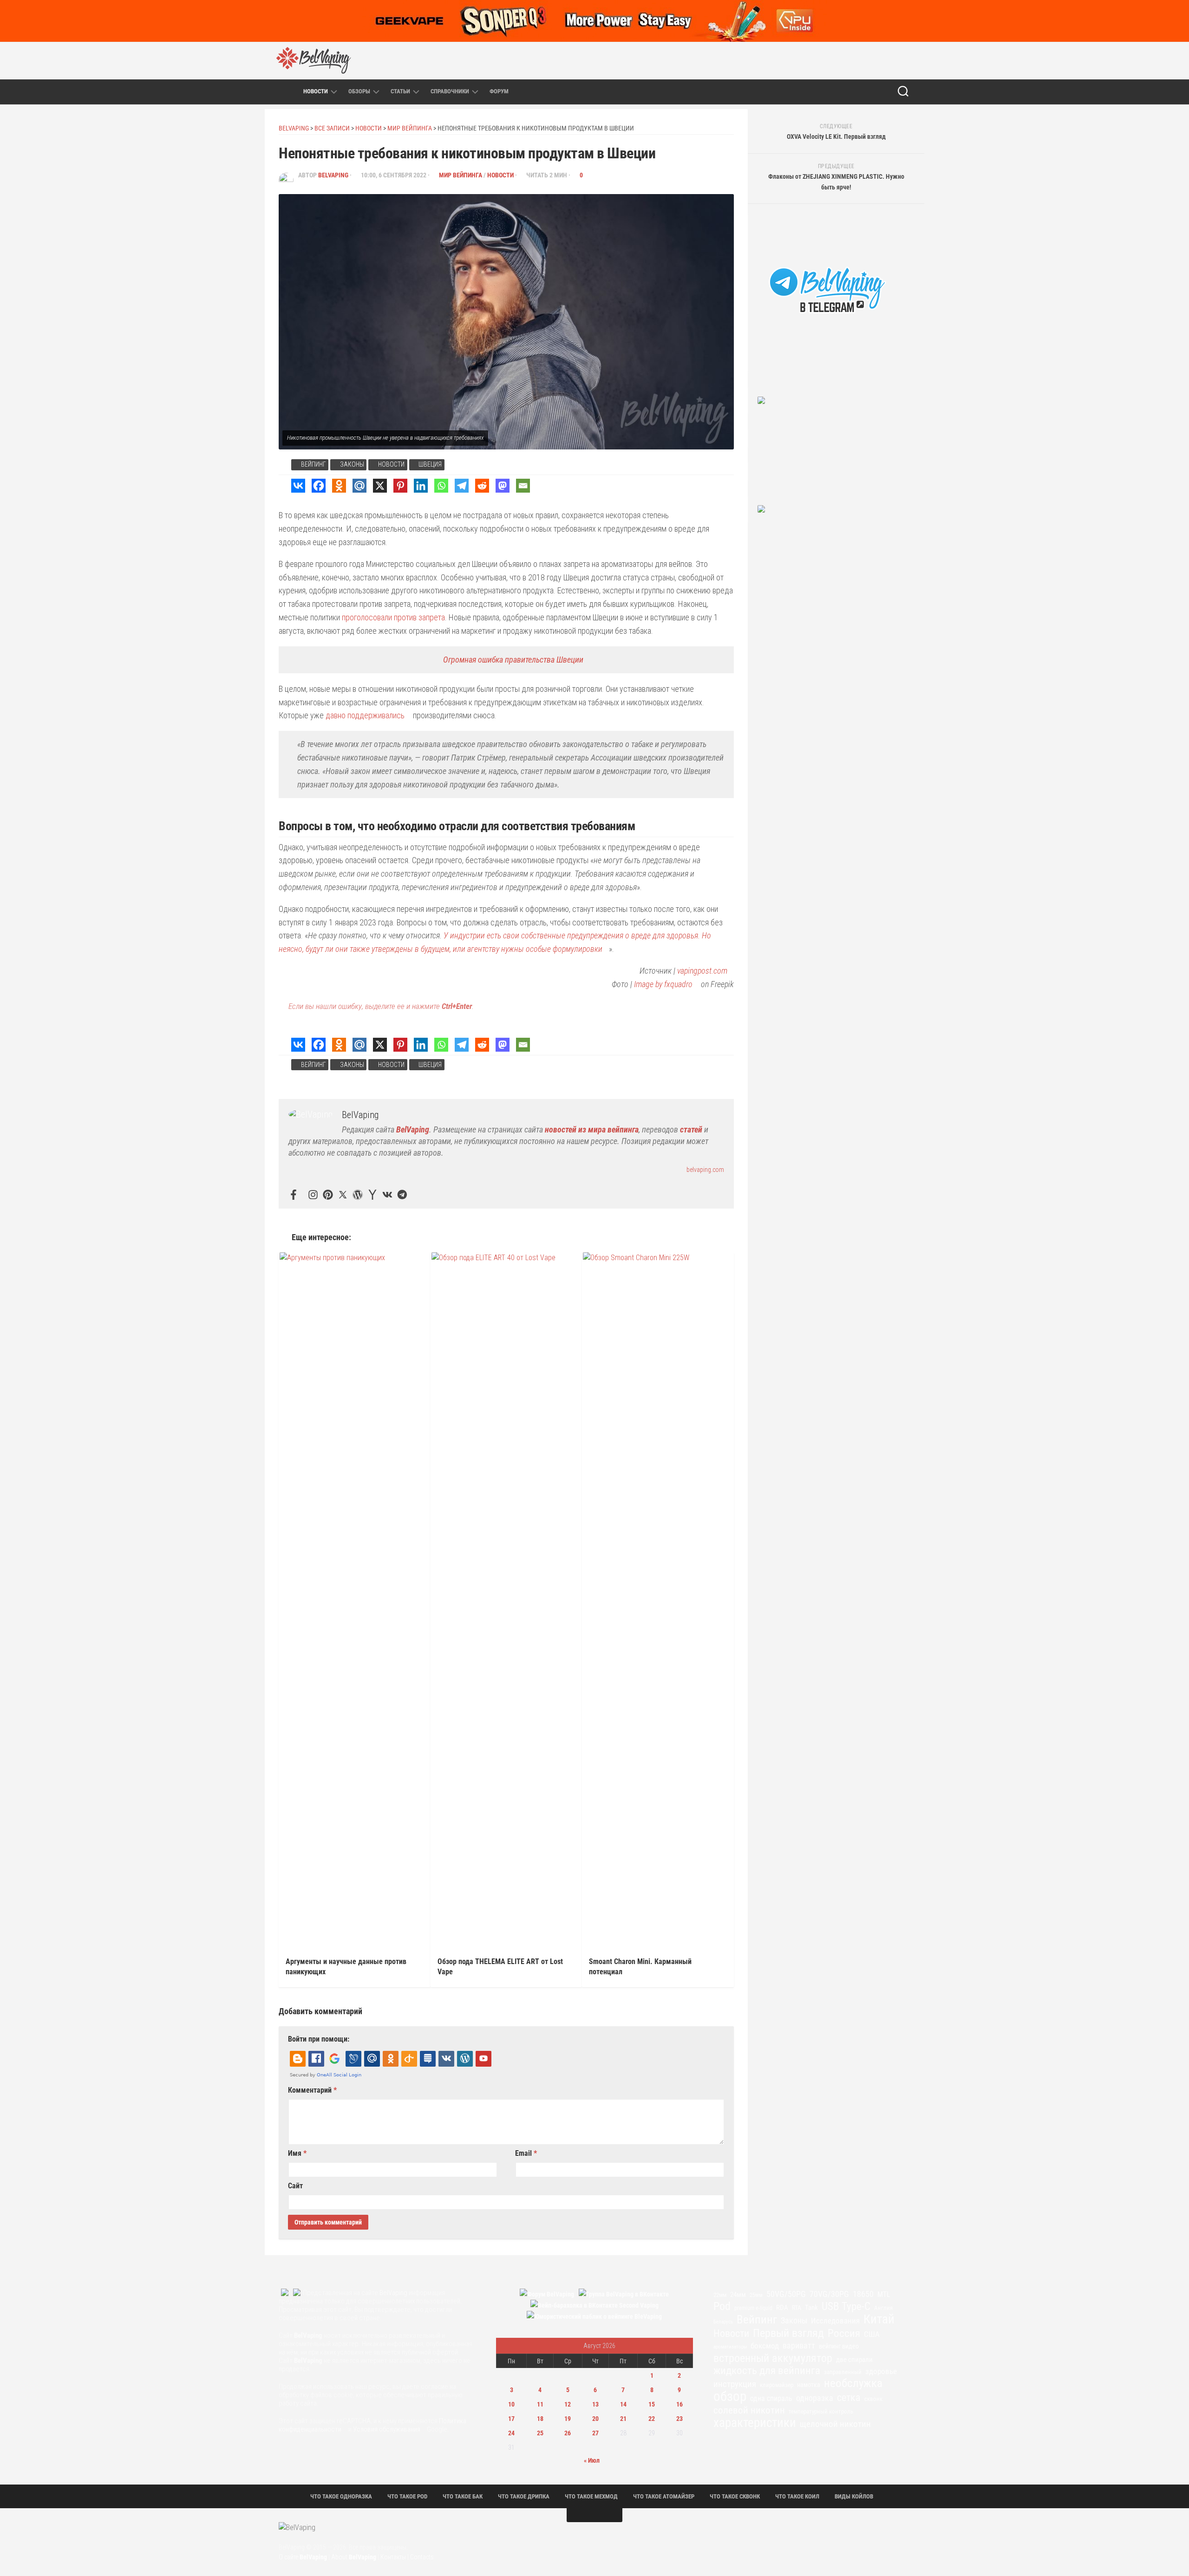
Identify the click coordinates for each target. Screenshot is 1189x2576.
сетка (849, 2398)
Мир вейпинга (461, 175)
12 (568, 2404)
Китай (879, 2319)
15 (652, 2404)
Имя (297, 2153)
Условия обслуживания (387, 2429)
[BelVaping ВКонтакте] (821, 60)
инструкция (735, 2384)
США (872, 2334)
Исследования (835, 2321)
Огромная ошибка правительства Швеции (513, 660)
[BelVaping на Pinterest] (860, 60)
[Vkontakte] (298, 486)
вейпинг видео (839, 2346)
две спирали (854, 2360)
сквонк (873, 2399)
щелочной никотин (835, 2424)
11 (540, 2404)
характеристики (755, 2423)
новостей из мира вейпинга (592, 1129)
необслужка (853, 2383)
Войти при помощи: (319, 2039)
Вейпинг (314, 464)
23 (679, 2419)
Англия (883, 2308)
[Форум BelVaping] (782, 60)
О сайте (303, 2557)
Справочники (450, 91)
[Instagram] (313, 1195)
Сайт (295, 2186)
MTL (884, 2294)
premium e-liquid (753, 2308)
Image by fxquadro (663, 984)
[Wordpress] (358, 1195)
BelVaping (333, 175)
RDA (782, 2308)
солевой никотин (749, 2410)
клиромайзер (777, 2385)
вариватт (799, 2346)
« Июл (592, 2460)
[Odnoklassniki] (339, 486)
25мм (756, 2295)
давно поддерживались (365, 715)
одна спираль (771, 2398)
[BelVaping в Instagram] (840, 60)
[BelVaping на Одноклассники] (899, 60)
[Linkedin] (421, 486)
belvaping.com (705, 1170)
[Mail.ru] (359, 486)
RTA (797, 2308)
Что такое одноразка (341, 2496)
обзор (730, 2396)
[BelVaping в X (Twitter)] (879, 60)
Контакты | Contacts (407, 2557)
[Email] (523, 486)
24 (511, 2433)
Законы (352, 464)
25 (540, 2433)
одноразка (815, 2398)
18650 (863, 2294)
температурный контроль (821, 2411)
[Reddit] (482, 486)
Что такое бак (463, 2496)
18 (540, 2419)
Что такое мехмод (591, 2496)
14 (623, 2404)
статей (691, 1129)
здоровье (881, 2371)
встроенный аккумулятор (773, 2358)
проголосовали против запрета (393, 617)
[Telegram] (462, 486)
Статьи (400, 91)
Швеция (430, 464)
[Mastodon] (503, 486)
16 (679, 2404)
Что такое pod (407, 2496)
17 (511, 2419)
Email (526, 2153)
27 (595, 2433)
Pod (722, 2306)
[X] (380, 486)
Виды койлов (854, 2496)
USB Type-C (846, 2307)
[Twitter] (343, 1195)
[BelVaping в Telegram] (801, 60)
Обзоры (359, 91)
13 (595, 2404)
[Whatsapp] (441, 486)
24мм (738, 2295)
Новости (316, 91)
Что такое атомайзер (664, 2496)
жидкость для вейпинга (767, 2371)
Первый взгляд (788, 2333)
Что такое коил (797, 2496)
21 (623, 2419)
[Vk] (387, 1195)
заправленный (843, 2372)
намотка (809, 2385)
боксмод (765, 2346)
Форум (499, 91)
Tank (811, 2308)
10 (511, 2404)
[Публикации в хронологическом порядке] (291, 91)
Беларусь (723, 2322)
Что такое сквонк (735, 2496)
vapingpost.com (702, 971)
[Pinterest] (400, 486)
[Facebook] (319, 486)
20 (595, 2419)
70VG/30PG (829, 2294)
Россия (844, 2334)
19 (568, 2419)
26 (568, 2433)
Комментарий (312, 2090)
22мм (720, 2295)
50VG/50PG (786, 2294)
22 (652, 2419)
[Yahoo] (372, 1195)
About (354, 2557)
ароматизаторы (730, 2347)
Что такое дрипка (524, 2496)
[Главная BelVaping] (274, 92)
